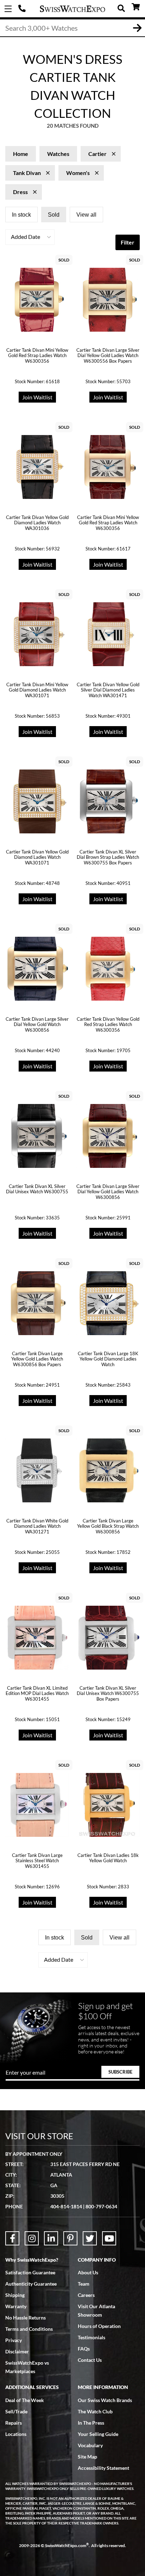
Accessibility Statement (103, 2468)
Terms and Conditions (29, 2329)
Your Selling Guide (98, 2434)
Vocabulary (90, 2445)
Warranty (16, 2306)
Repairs (14, 2423)
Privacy (14, 2340)
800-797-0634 (101, 2206)
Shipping (15, 2295)
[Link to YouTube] (109, 2238)
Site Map (87, 2457)
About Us (88, 2272)
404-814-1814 (23, 9)
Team (84, 2284)
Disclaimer (17, 2351)
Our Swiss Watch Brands (105, 2400)
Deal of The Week (25, 2400)
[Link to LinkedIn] (51, 2238)
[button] (30, 237)
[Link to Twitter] (90, 2238)
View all (86, 215)
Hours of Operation (99, 2326)
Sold (54, 215)
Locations (16, 2434)
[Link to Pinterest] (70, 2238)
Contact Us (90, 2360)
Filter (128, 242)
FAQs (84, 2349)
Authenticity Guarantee (31, 2284)
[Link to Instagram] (32, 2238)
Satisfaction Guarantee (30, 2272)
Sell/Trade (16, 2411)
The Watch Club (95, 2411)
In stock (21, 215)
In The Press (91, 2423)
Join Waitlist (37, 397)
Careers (86, 2295)
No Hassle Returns (26, 2318)
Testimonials (92, 2337)
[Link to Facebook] (12, 2238)
